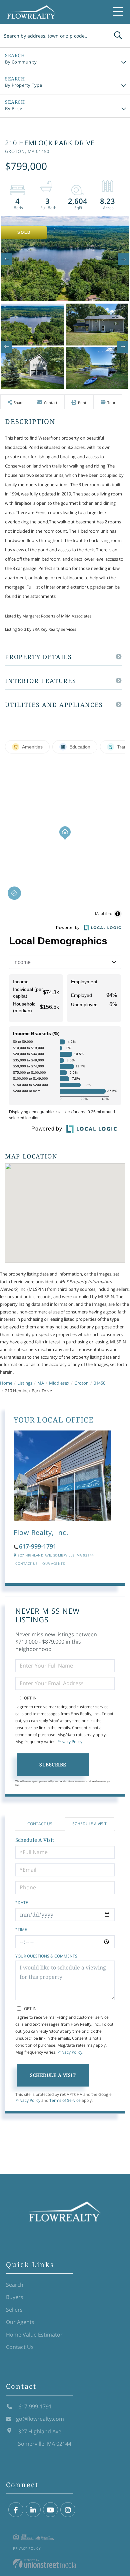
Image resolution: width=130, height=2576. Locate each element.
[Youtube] (50, 2510)
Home (6, 1383)
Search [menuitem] (15, 2285)
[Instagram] (68, 2510)
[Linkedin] (33, 2510)
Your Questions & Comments (46, 1956)
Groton (81, 1383)
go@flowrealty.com (40, 2419)
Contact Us (26, 1563)
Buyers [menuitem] (15, 2297)
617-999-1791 (38, 1546)
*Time (21, 1929)
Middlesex (59, 1383)
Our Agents (53, 1563)
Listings (25, 1383)
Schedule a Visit (89, 1824)
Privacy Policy (70, 1742)
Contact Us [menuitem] (20, 2347)
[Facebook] (16, 2510)
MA (41, 1383)
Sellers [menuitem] (14, 2310)
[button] (118, 36)
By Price (13, 108)
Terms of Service (65, 2100)
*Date (22, 1902)
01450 (99, 1383)
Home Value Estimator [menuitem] (34, 2335)
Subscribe (53, 1764)
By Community (21, 62)
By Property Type (23, 85)
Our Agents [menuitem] (20, 2322)
